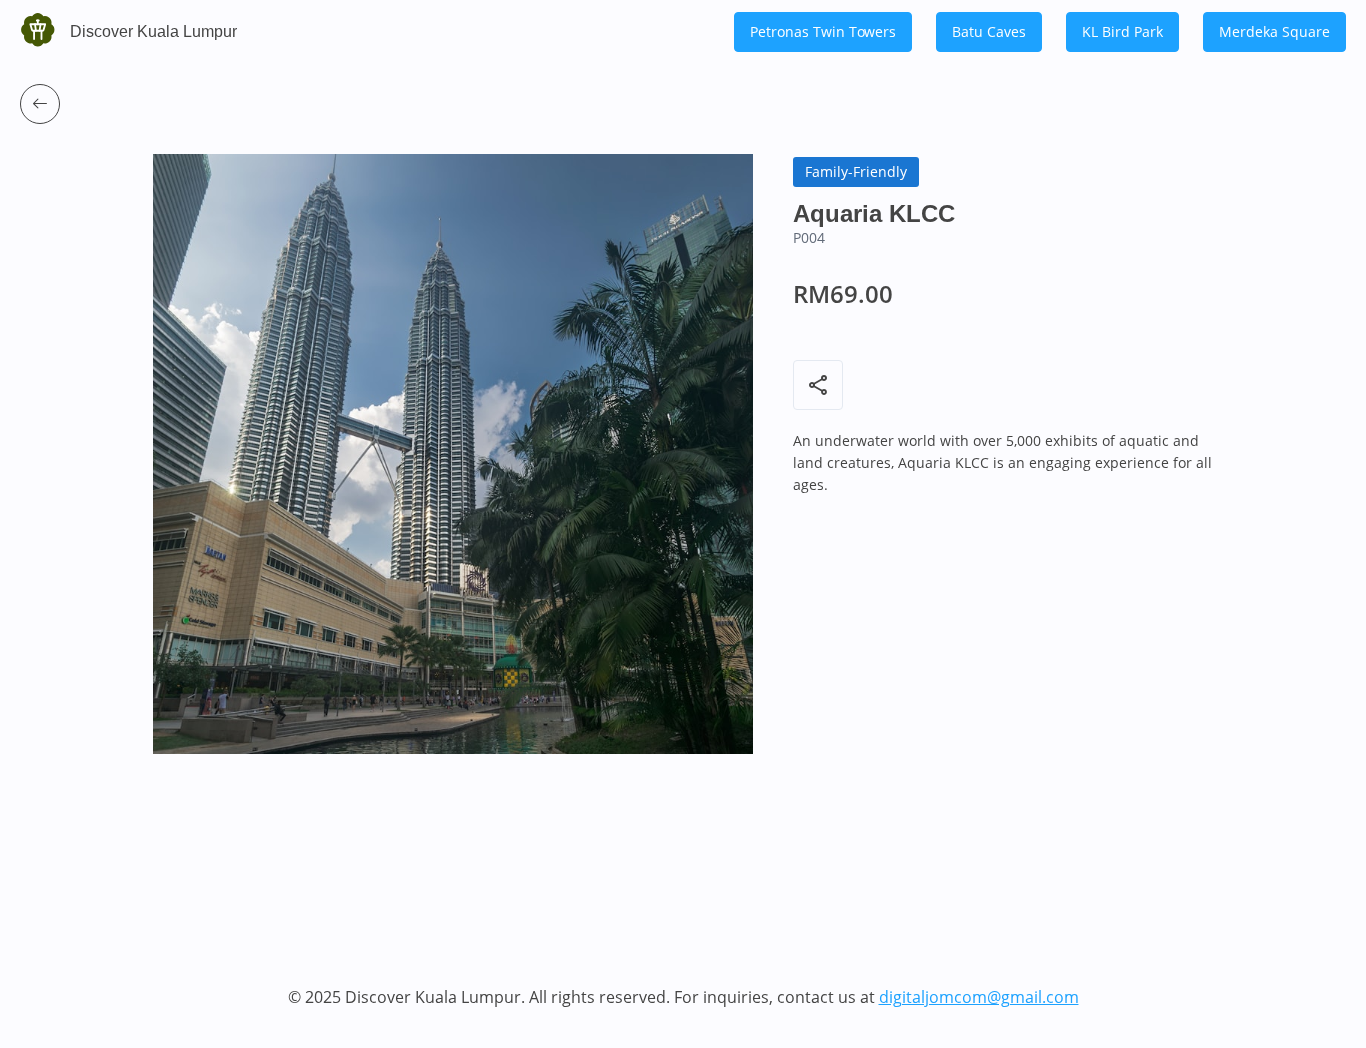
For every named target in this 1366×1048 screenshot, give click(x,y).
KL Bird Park (1122, 31)
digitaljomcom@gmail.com (979, 997)
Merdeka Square (1274, 31)
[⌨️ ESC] (40, 104)
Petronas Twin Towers (823, 31)
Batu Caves (989, 31)
